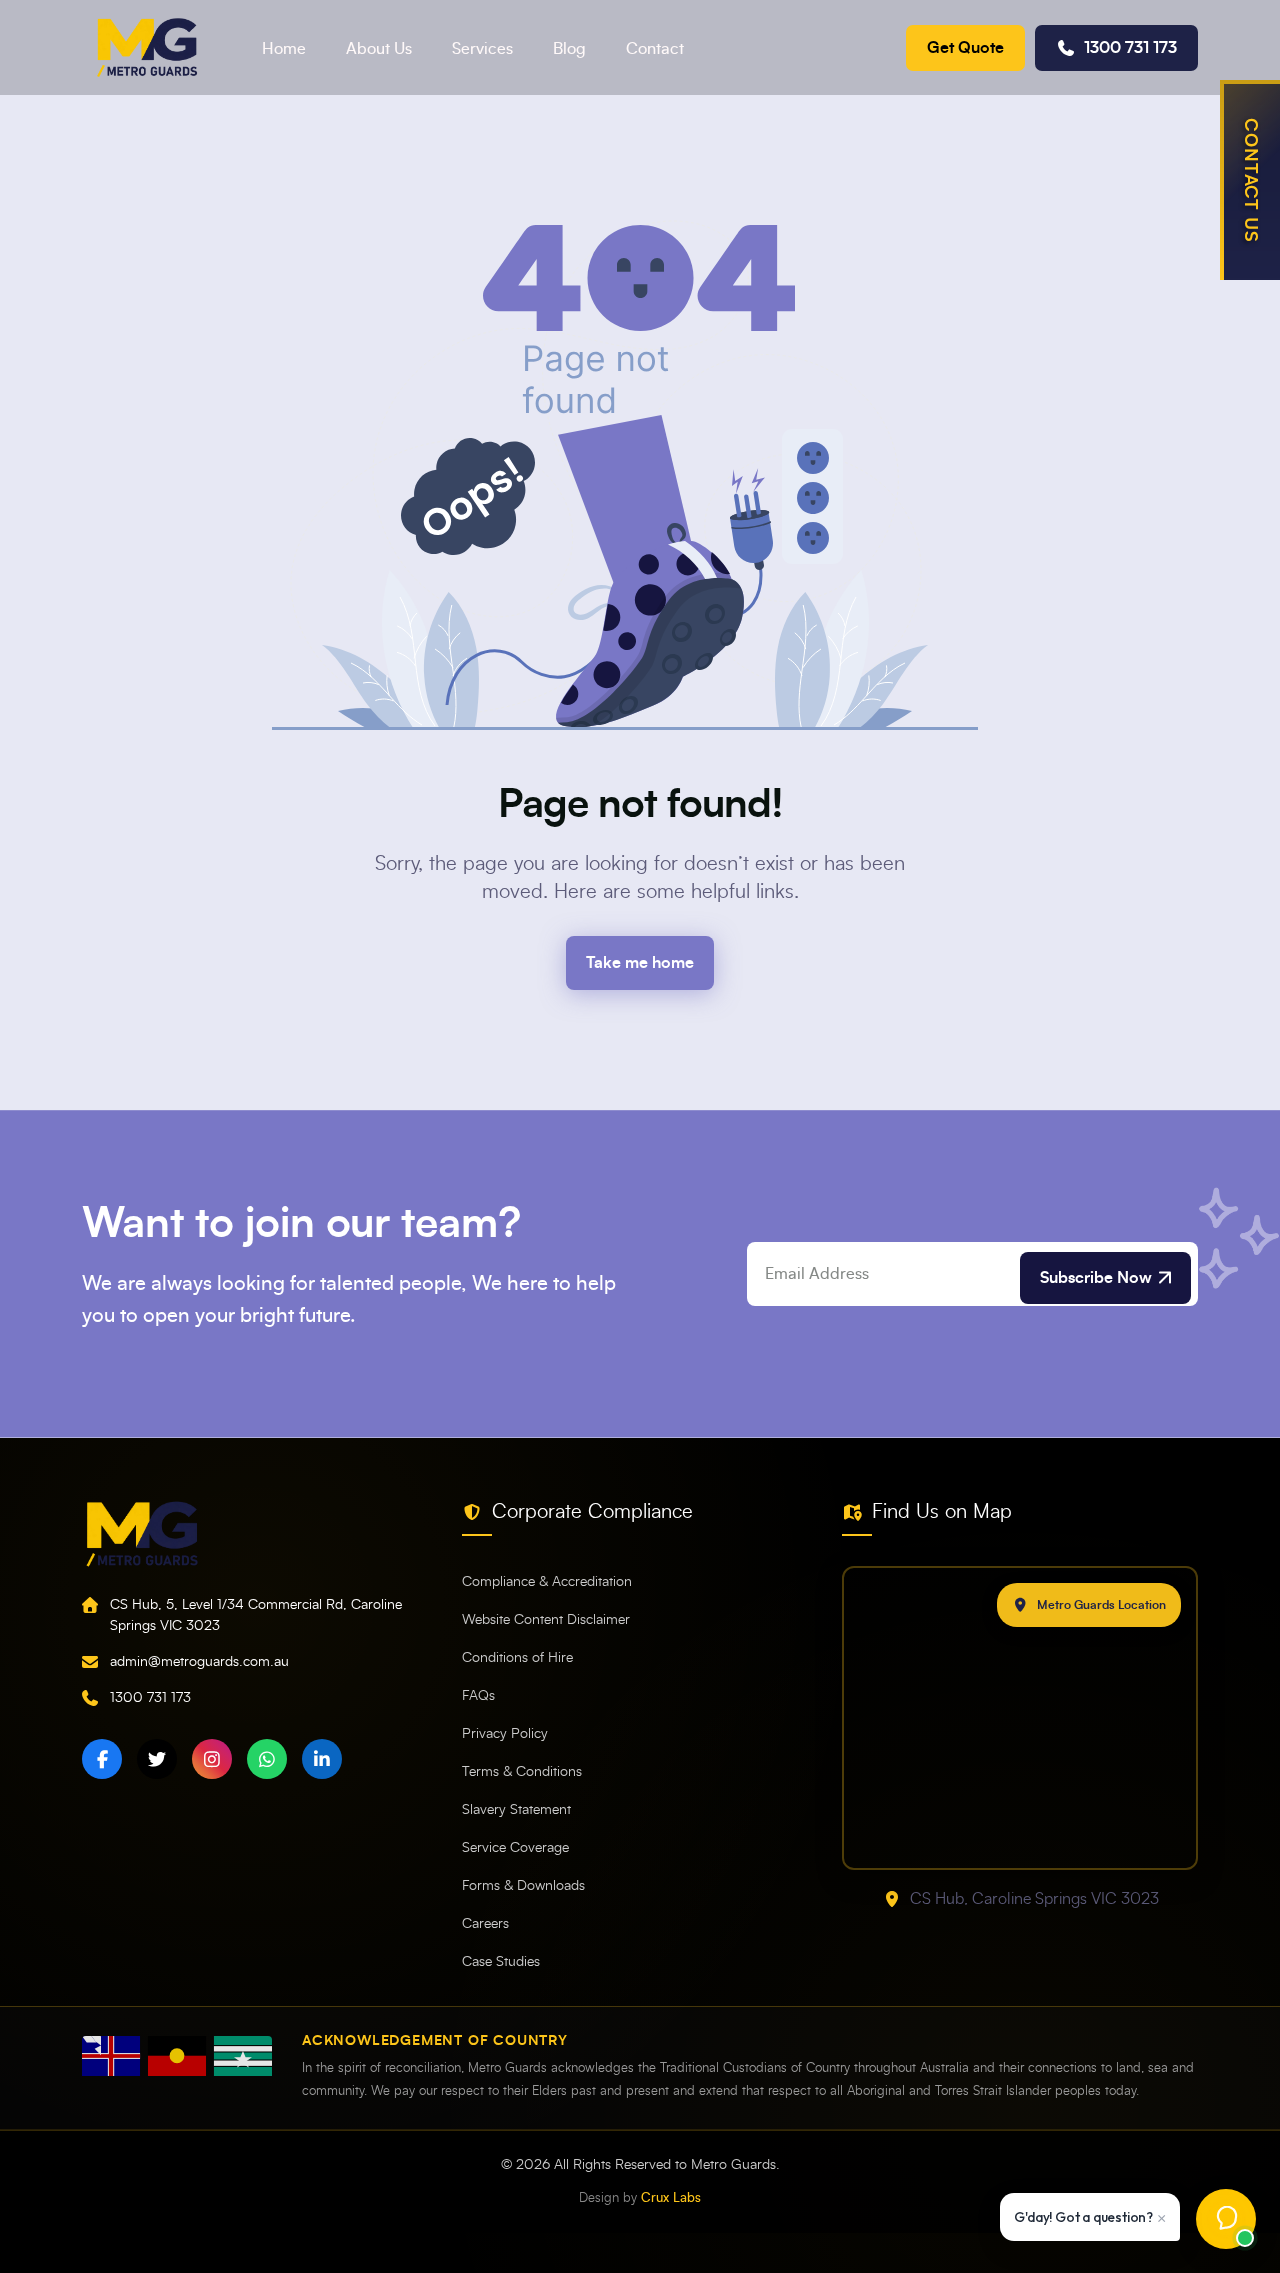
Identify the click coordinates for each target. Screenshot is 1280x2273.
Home (284, 49)
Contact (655, 49)
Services (482, 49)
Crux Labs (671, 2198)
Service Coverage (515, 1848)
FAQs (478, 1696)
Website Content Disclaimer (546, 1620)
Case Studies (501, 1962)
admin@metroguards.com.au (199, 1662)
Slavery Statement (516, 1810)
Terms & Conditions (522, 1772)
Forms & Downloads (523, 1886)
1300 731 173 (1130, 48)
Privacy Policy (505, 1734)
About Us (379, 49)
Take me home (640, 963)
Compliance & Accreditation (547, 1582)
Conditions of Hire (517, 1658)
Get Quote (965, 48)
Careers (485, 1924)
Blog (569, 49)
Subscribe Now (1096, 1278)
